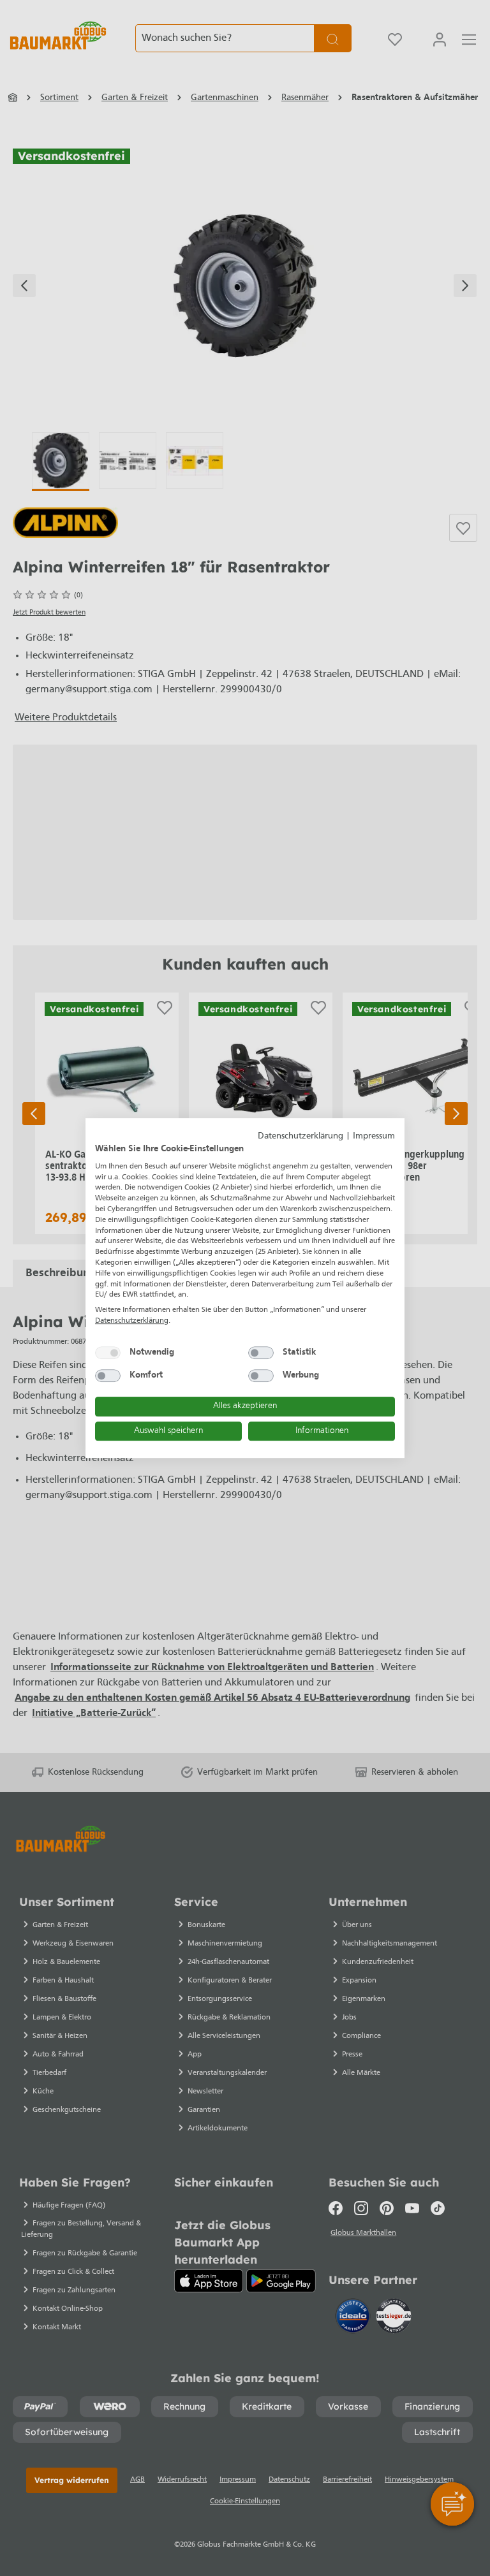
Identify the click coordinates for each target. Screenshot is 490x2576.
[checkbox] (108, 1353)
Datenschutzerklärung (301, 1136)
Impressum (374, 1136)
